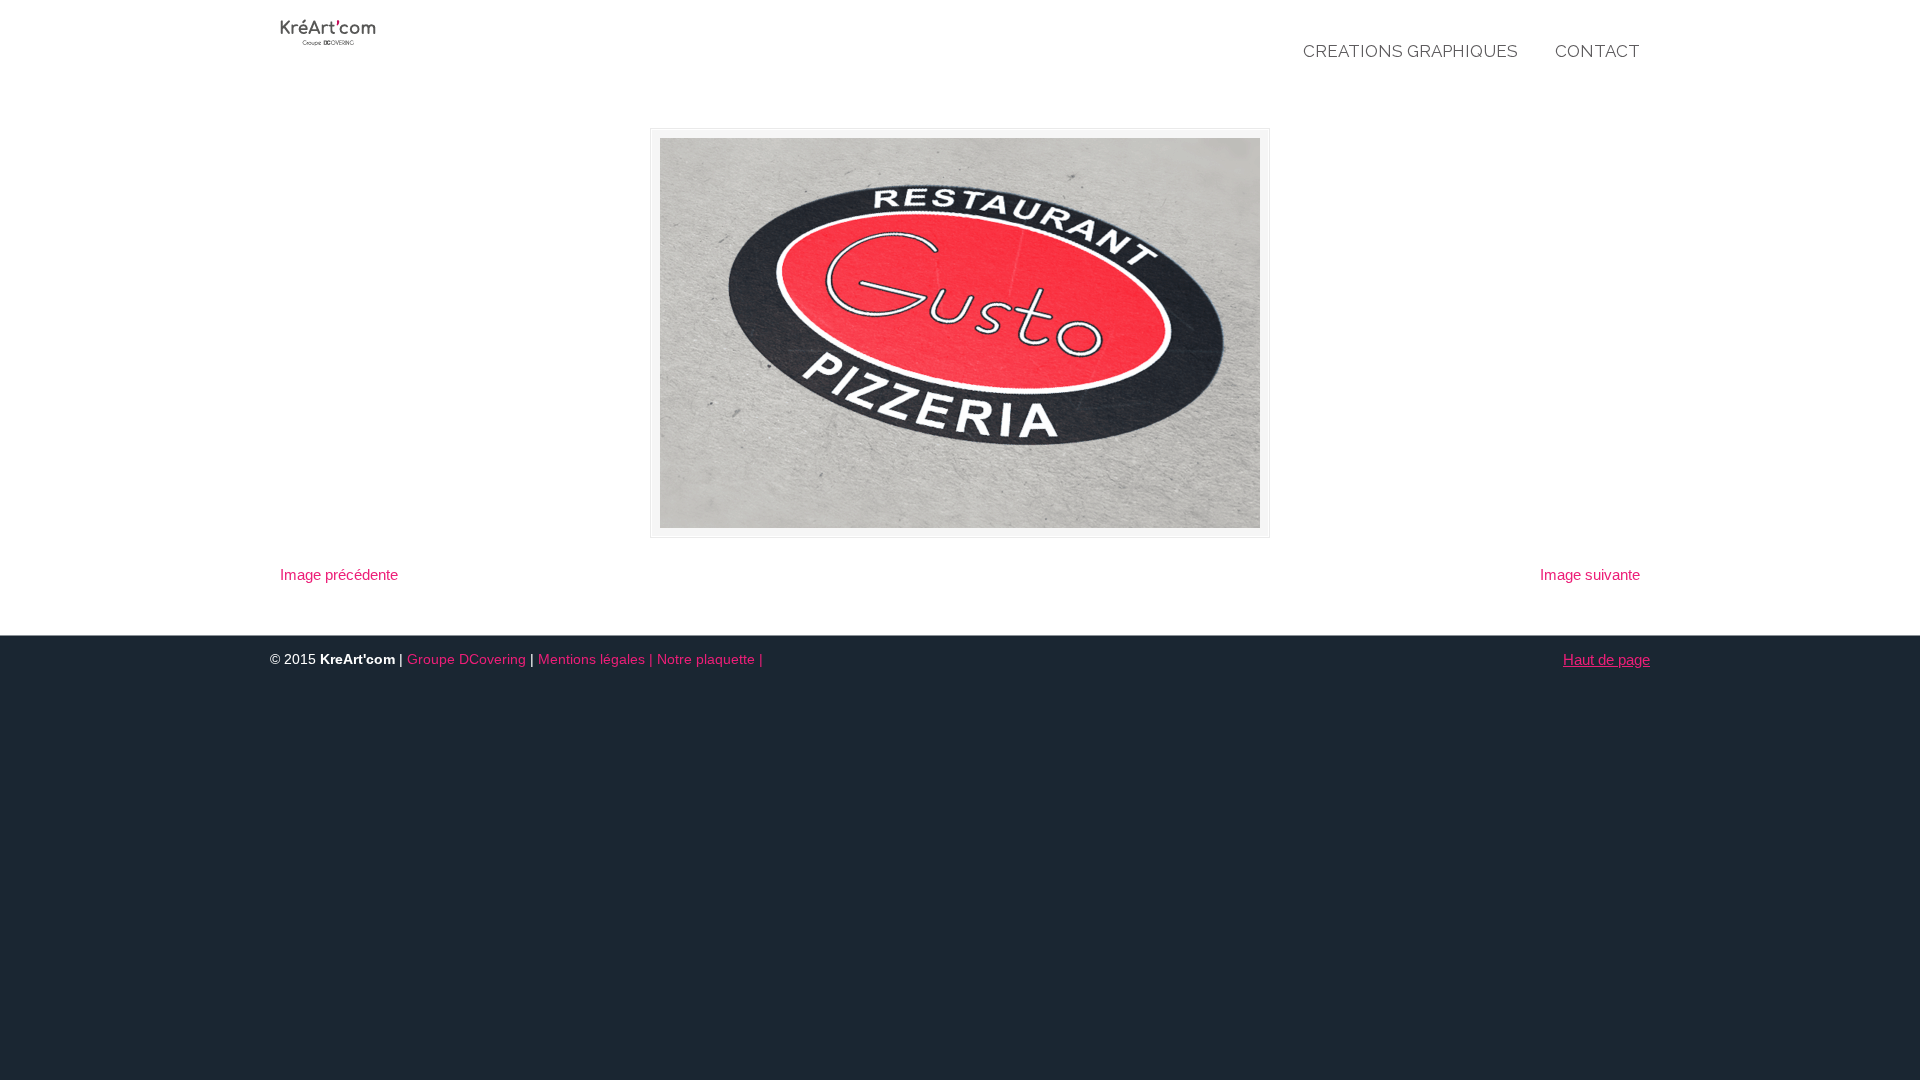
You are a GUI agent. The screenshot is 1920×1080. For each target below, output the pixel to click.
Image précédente (339, 574)
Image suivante (1590, 574)
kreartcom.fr (390, 26)
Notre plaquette (706, 659)
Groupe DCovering (466, 659)
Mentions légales (591, 659)
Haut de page (1606, 659)
